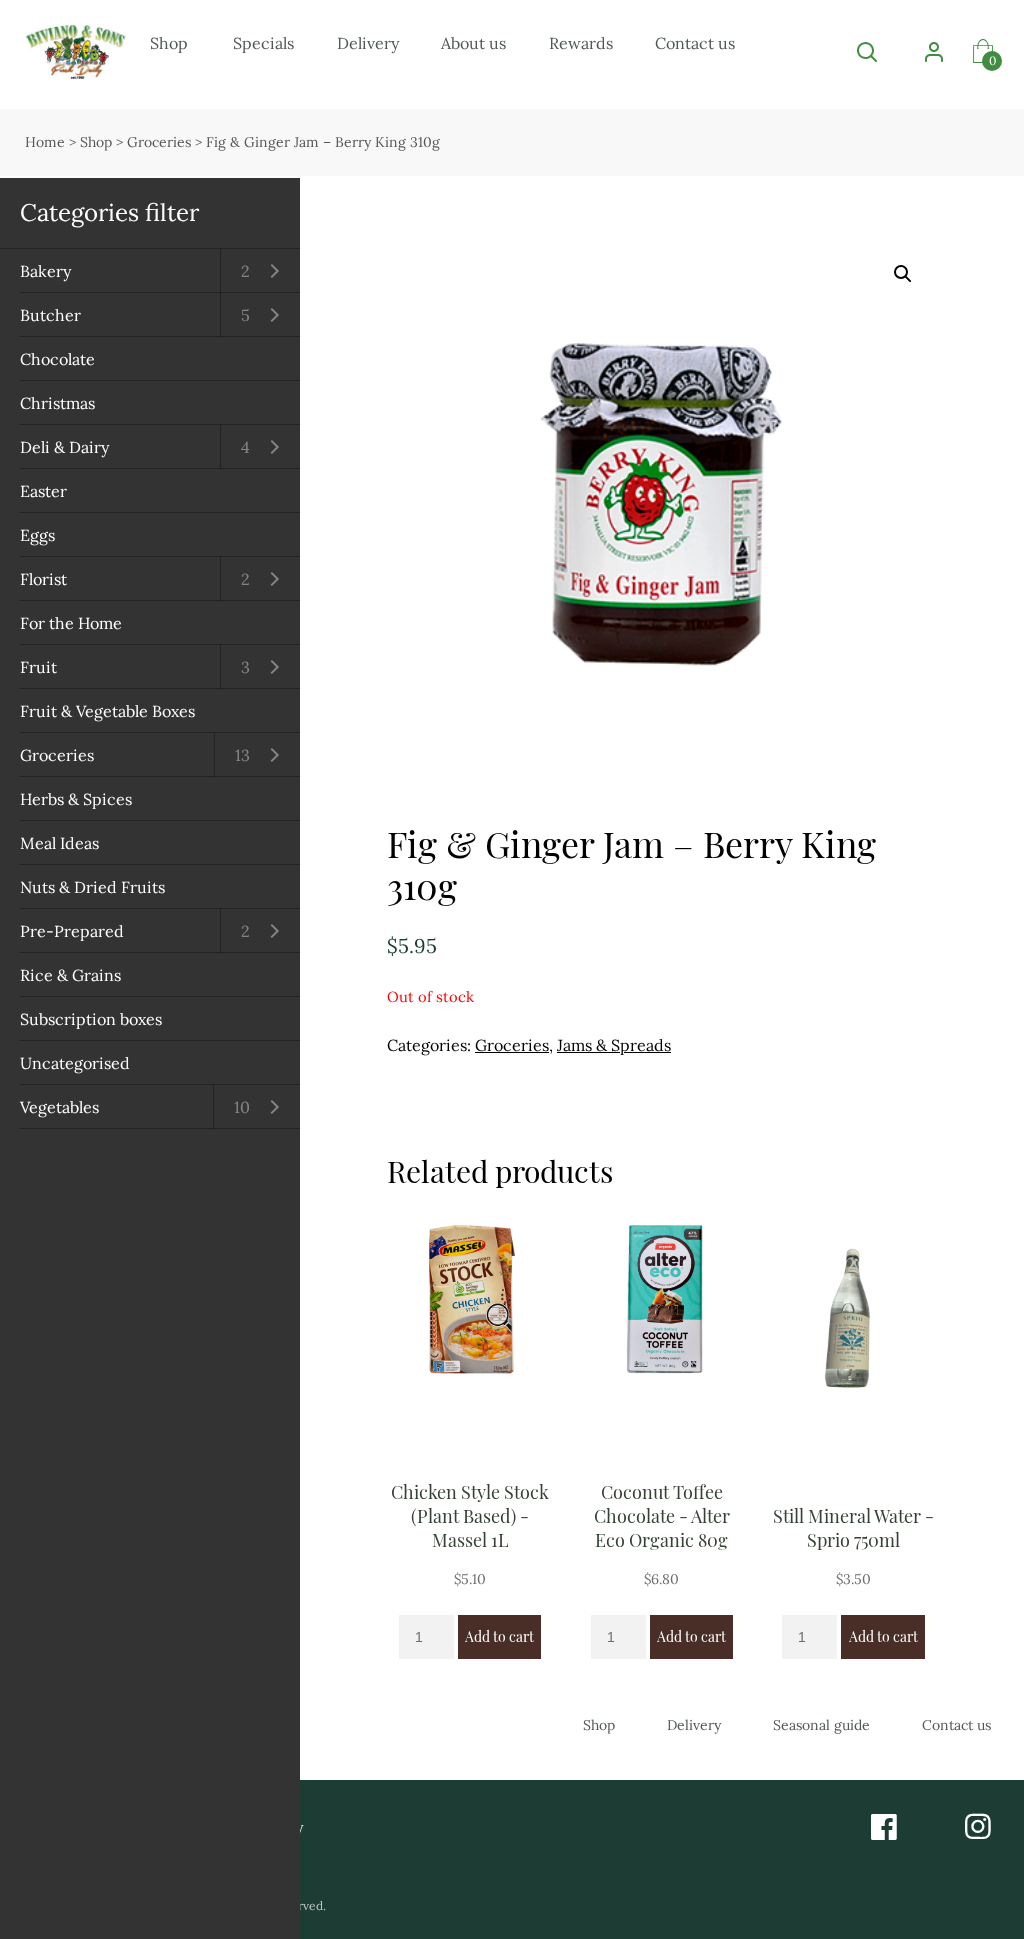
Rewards (581, 43)
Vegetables (59, 1107)
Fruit (38, 667)
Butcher (50, 315)
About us (473, 43)
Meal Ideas (59, 843)
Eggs (37, 535)
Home (45, 142)
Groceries (57, 755)
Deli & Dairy (64, 447)
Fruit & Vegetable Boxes (107, 711)
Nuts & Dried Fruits (92, 887)
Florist (43, 579)
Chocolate (57, 359)
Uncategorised (75, 1063)
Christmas (57, 403)
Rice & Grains (70, 975)
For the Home (71, 623)
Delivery (368, 43)
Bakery (45, 271)
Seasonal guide (821, 1725)
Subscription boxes (91, 1019)
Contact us (695, 43)
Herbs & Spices (76, 799)
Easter (43, 491)
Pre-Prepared (72, 931)
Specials (263, 43)
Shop (169, 43)
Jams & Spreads (614, 1045)
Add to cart (499, 1636)
